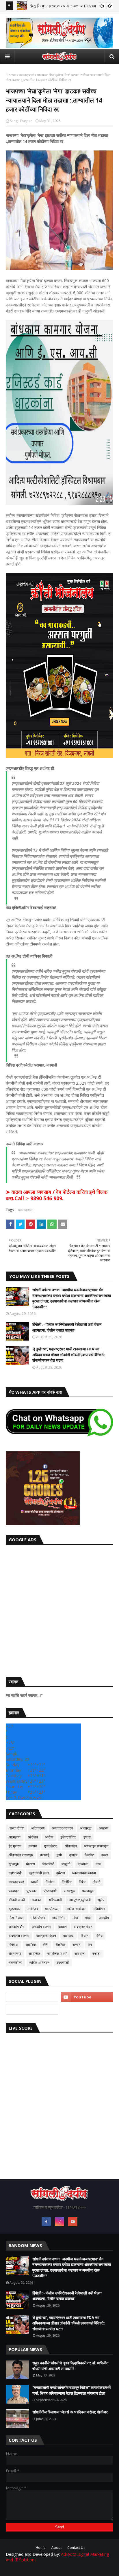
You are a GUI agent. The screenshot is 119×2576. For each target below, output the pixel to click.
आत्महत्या (15, 1837)
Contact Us (76, 2548)
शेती (46, 1945)
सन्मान (77, 1945)
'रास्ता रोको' (16, 1828)
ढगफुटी (66, 1864)
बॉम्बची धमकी (17, 1900)
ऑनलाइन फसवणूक (96, 1846)
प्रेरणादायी (50, 1891)
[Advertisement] (59, 1609)
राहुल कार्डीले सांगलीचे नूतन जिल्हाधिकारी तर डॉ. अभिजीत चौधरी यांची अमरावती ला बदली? (70, 2366)
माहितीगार (99, 1909)
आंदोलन (33, 1837)
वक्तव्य (63, 1927)
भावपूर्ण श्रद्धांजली (80, 1900)
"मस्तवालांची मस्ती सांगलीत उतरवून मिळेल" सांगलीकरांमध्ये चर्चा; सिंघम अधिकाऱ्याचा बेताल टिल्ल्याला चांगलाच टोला (71, 2390)
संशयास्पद (15, 1954)
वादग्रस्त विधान (46, 1936)
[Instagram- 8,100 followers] (32, 1997)
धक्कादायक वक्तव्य (84, 1873)
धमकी (35, 1882)
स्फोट (96, 1954)
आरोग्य (49, 1837)
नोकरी (97, 1882)
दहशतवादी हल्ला (39, 1873)
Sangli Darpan (21, 121)
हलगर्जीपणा (15, 1962)
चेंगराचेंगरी (48, 1864)
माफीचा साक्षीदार (76, 1909)
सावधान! (80, 1954)
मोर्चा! (88, 1918)
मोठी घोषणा (38, 1918)
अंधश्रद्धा (86, 1828)
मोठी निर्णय (59, 1918)
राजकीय (104, 1918)
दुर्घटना (61, 1873)
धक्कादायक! (26, 75)
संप (90, 1945)
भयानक (37, 1900)
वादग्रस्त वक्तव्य (19, 1936)
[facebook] (46, 2222)
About (56, 2548)
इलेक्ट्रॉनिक (68, 1837)
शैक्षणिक (60, 1945)
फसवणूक (88, 1891)
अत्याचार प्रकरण (62, 1828)
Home (11, 75)
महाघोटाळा (52, 1909)
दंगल (98, 1864)
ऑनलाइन (71, 1846)
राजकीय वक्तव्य (41, 1927)
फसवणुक (69, 1891)
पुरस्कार (31, 1891)
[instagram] (59, 2222)
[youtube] (87, 1997)
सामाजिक (34, 1954)
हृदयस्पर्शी (63, 1962)
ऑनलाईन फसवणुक (21, 1855)
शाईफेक (31, 1945)
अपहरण (104, 1828)
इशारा (87, 1837)
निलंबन (50, 1882)
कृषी (59, 1855)
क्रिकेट (89, 1855)
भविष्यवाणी (55, 1900)
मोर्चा (75, 1918)
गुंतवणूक (14, 1864)
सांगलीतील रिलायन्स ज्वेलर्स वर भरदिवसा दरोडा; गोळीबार (70, 2412)
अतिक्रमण (38, 1828)
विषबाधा (14, 1945)
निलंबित (67, 1882)
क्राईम (73, 1855)
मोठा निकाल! (16, 1918)
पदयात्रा (14, 1891)
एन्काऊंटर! (51, 1846)
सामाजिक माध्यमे (57, 1954)
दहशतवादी (15, 1873)
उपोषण (33, 1846)
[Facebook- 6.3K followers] (32, 2010)
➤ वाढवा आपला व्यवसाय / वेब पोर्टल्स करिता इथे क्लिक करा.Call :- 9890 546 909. (57, 1195)
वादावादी (68, 1936)
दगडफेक (83, 1864)
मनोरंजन (33, 1909)
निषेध (82, 1882)
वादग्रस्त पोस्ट (83, 1927)
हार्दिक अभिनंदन (39, 1962)
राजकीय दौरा (17, 1927)
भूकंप (101, 1900)
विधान (85, 1936)
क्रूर (105, 1855)
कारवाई (45, 1855)
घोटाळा (30, 1864)
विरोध (99, 1936)
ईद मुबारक (15, 1846)
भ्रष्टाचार (14, 1909)
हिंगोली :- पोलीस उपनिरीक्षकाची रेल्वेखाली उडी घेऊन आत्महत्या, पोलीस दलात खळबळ (67, 1327)
